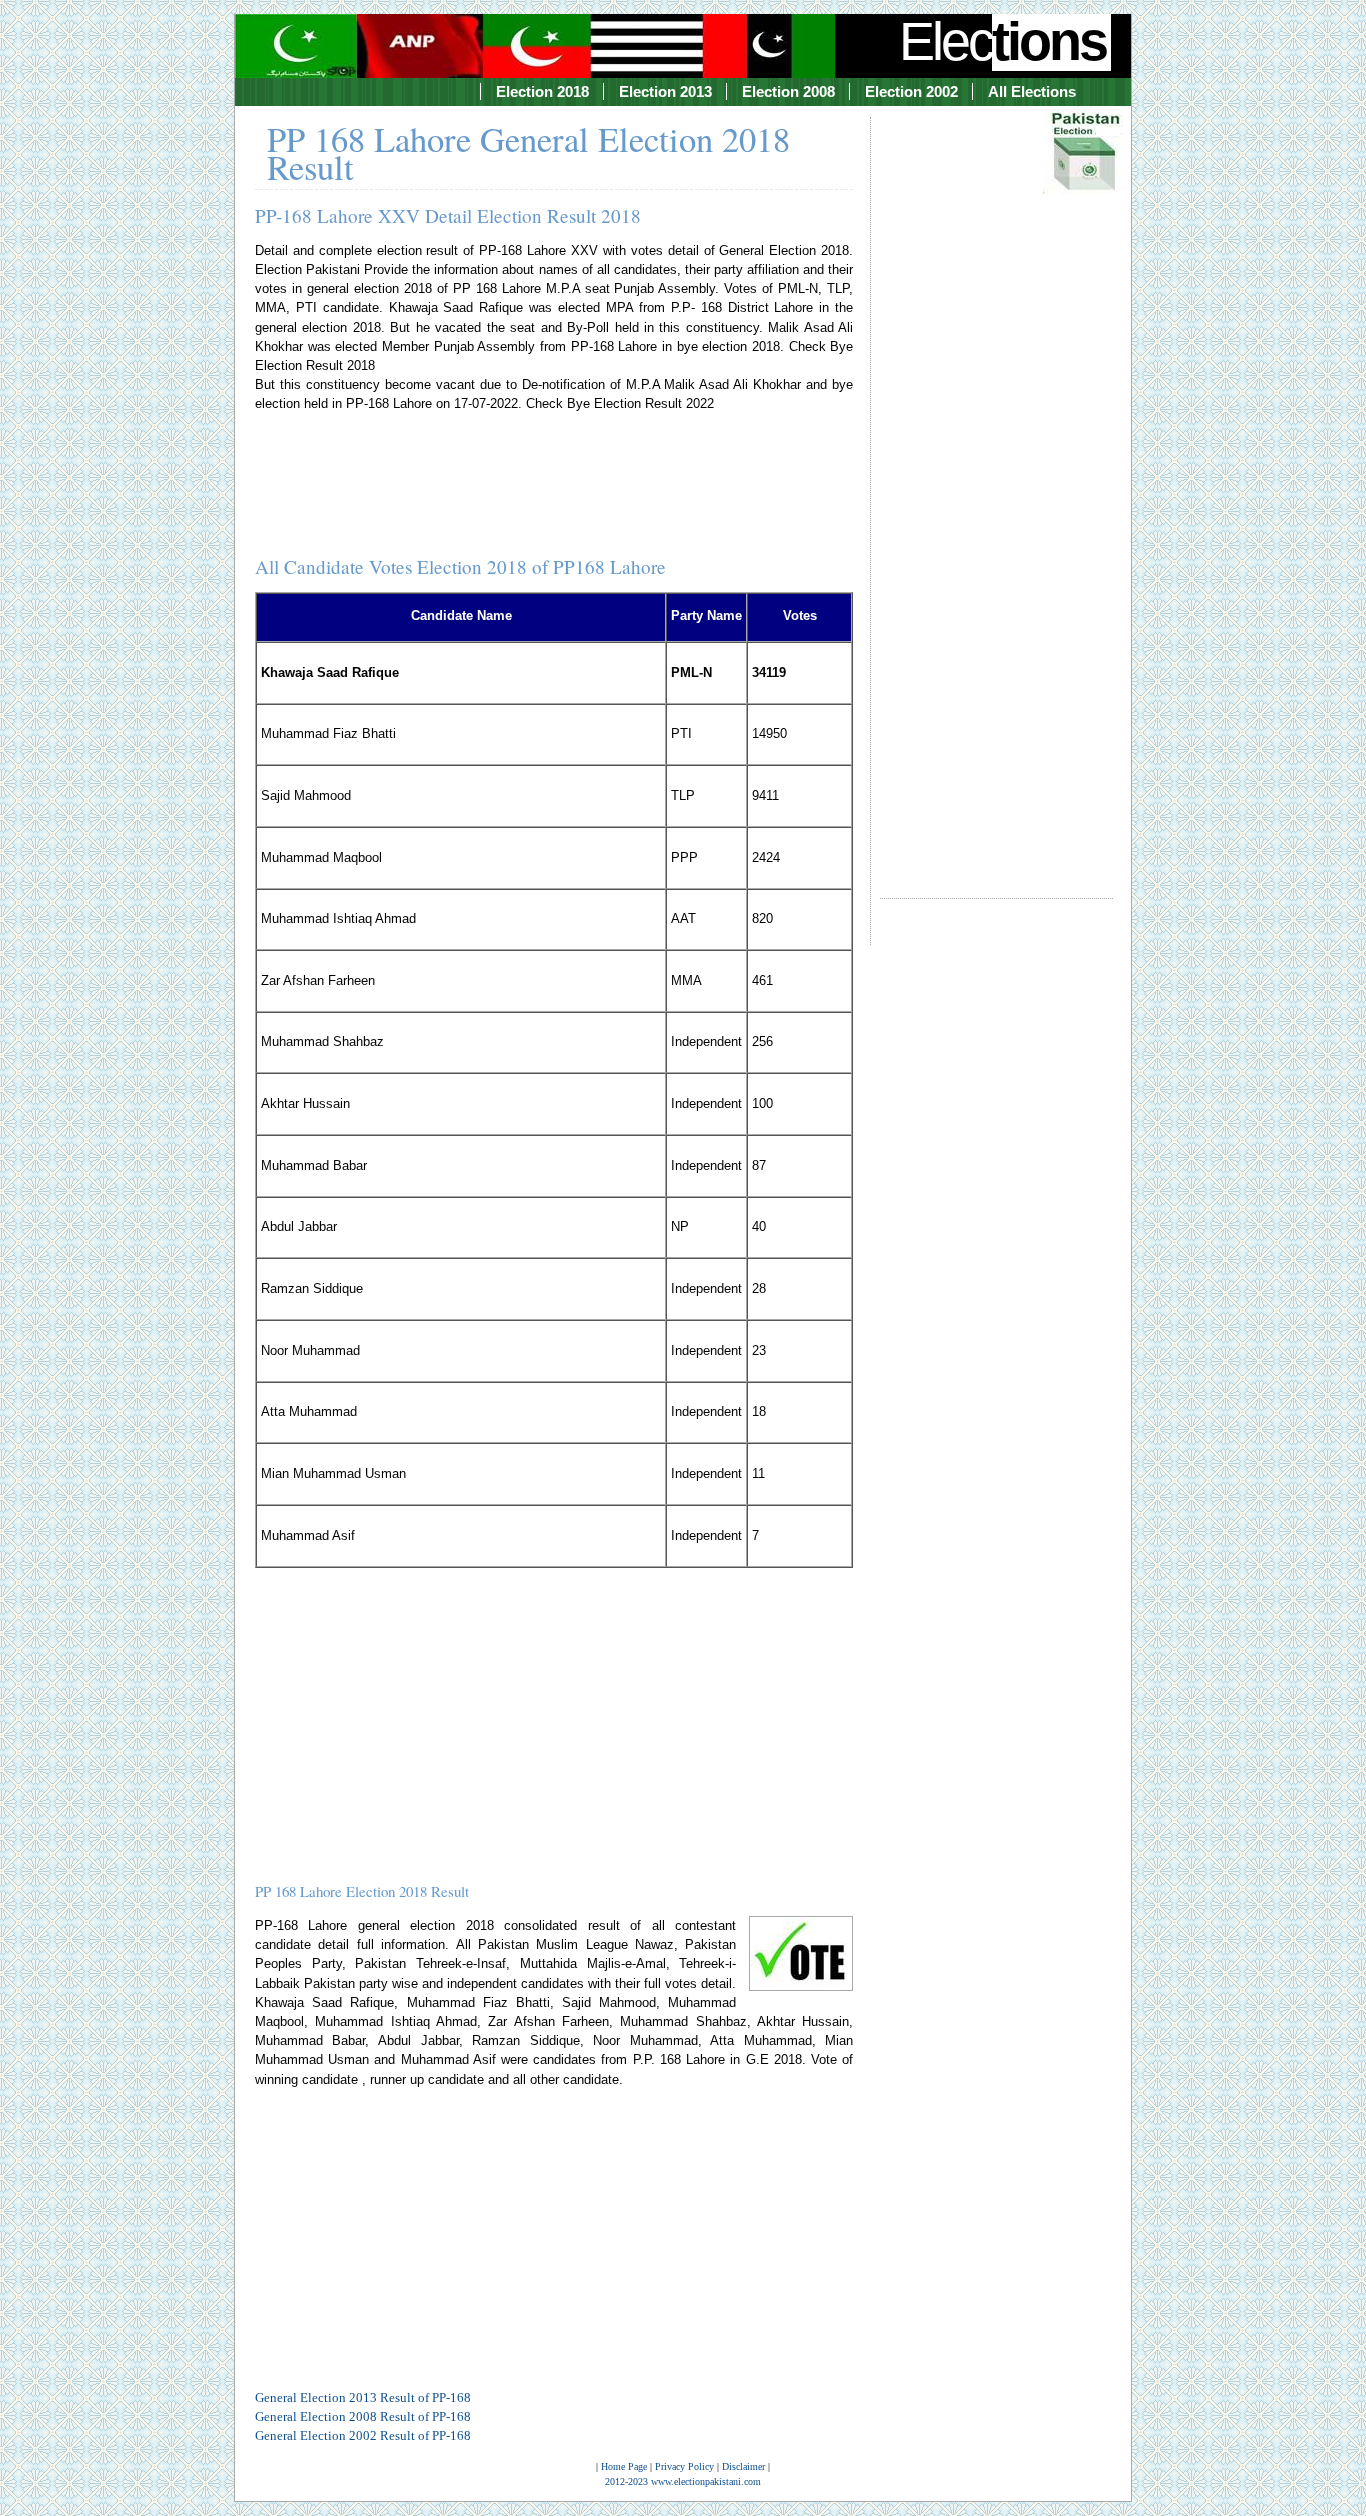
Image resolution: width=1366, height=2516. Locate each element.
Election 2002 (911, 91)
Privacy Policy (684, 2466)
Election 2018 (542, 91)
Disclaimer (743, 2466)
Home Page (624, 2466)
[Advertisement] (996, 489)
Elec (1002, 41)
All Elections (1032, 91)
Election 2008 (788, 91)
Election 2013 (665, 91)
